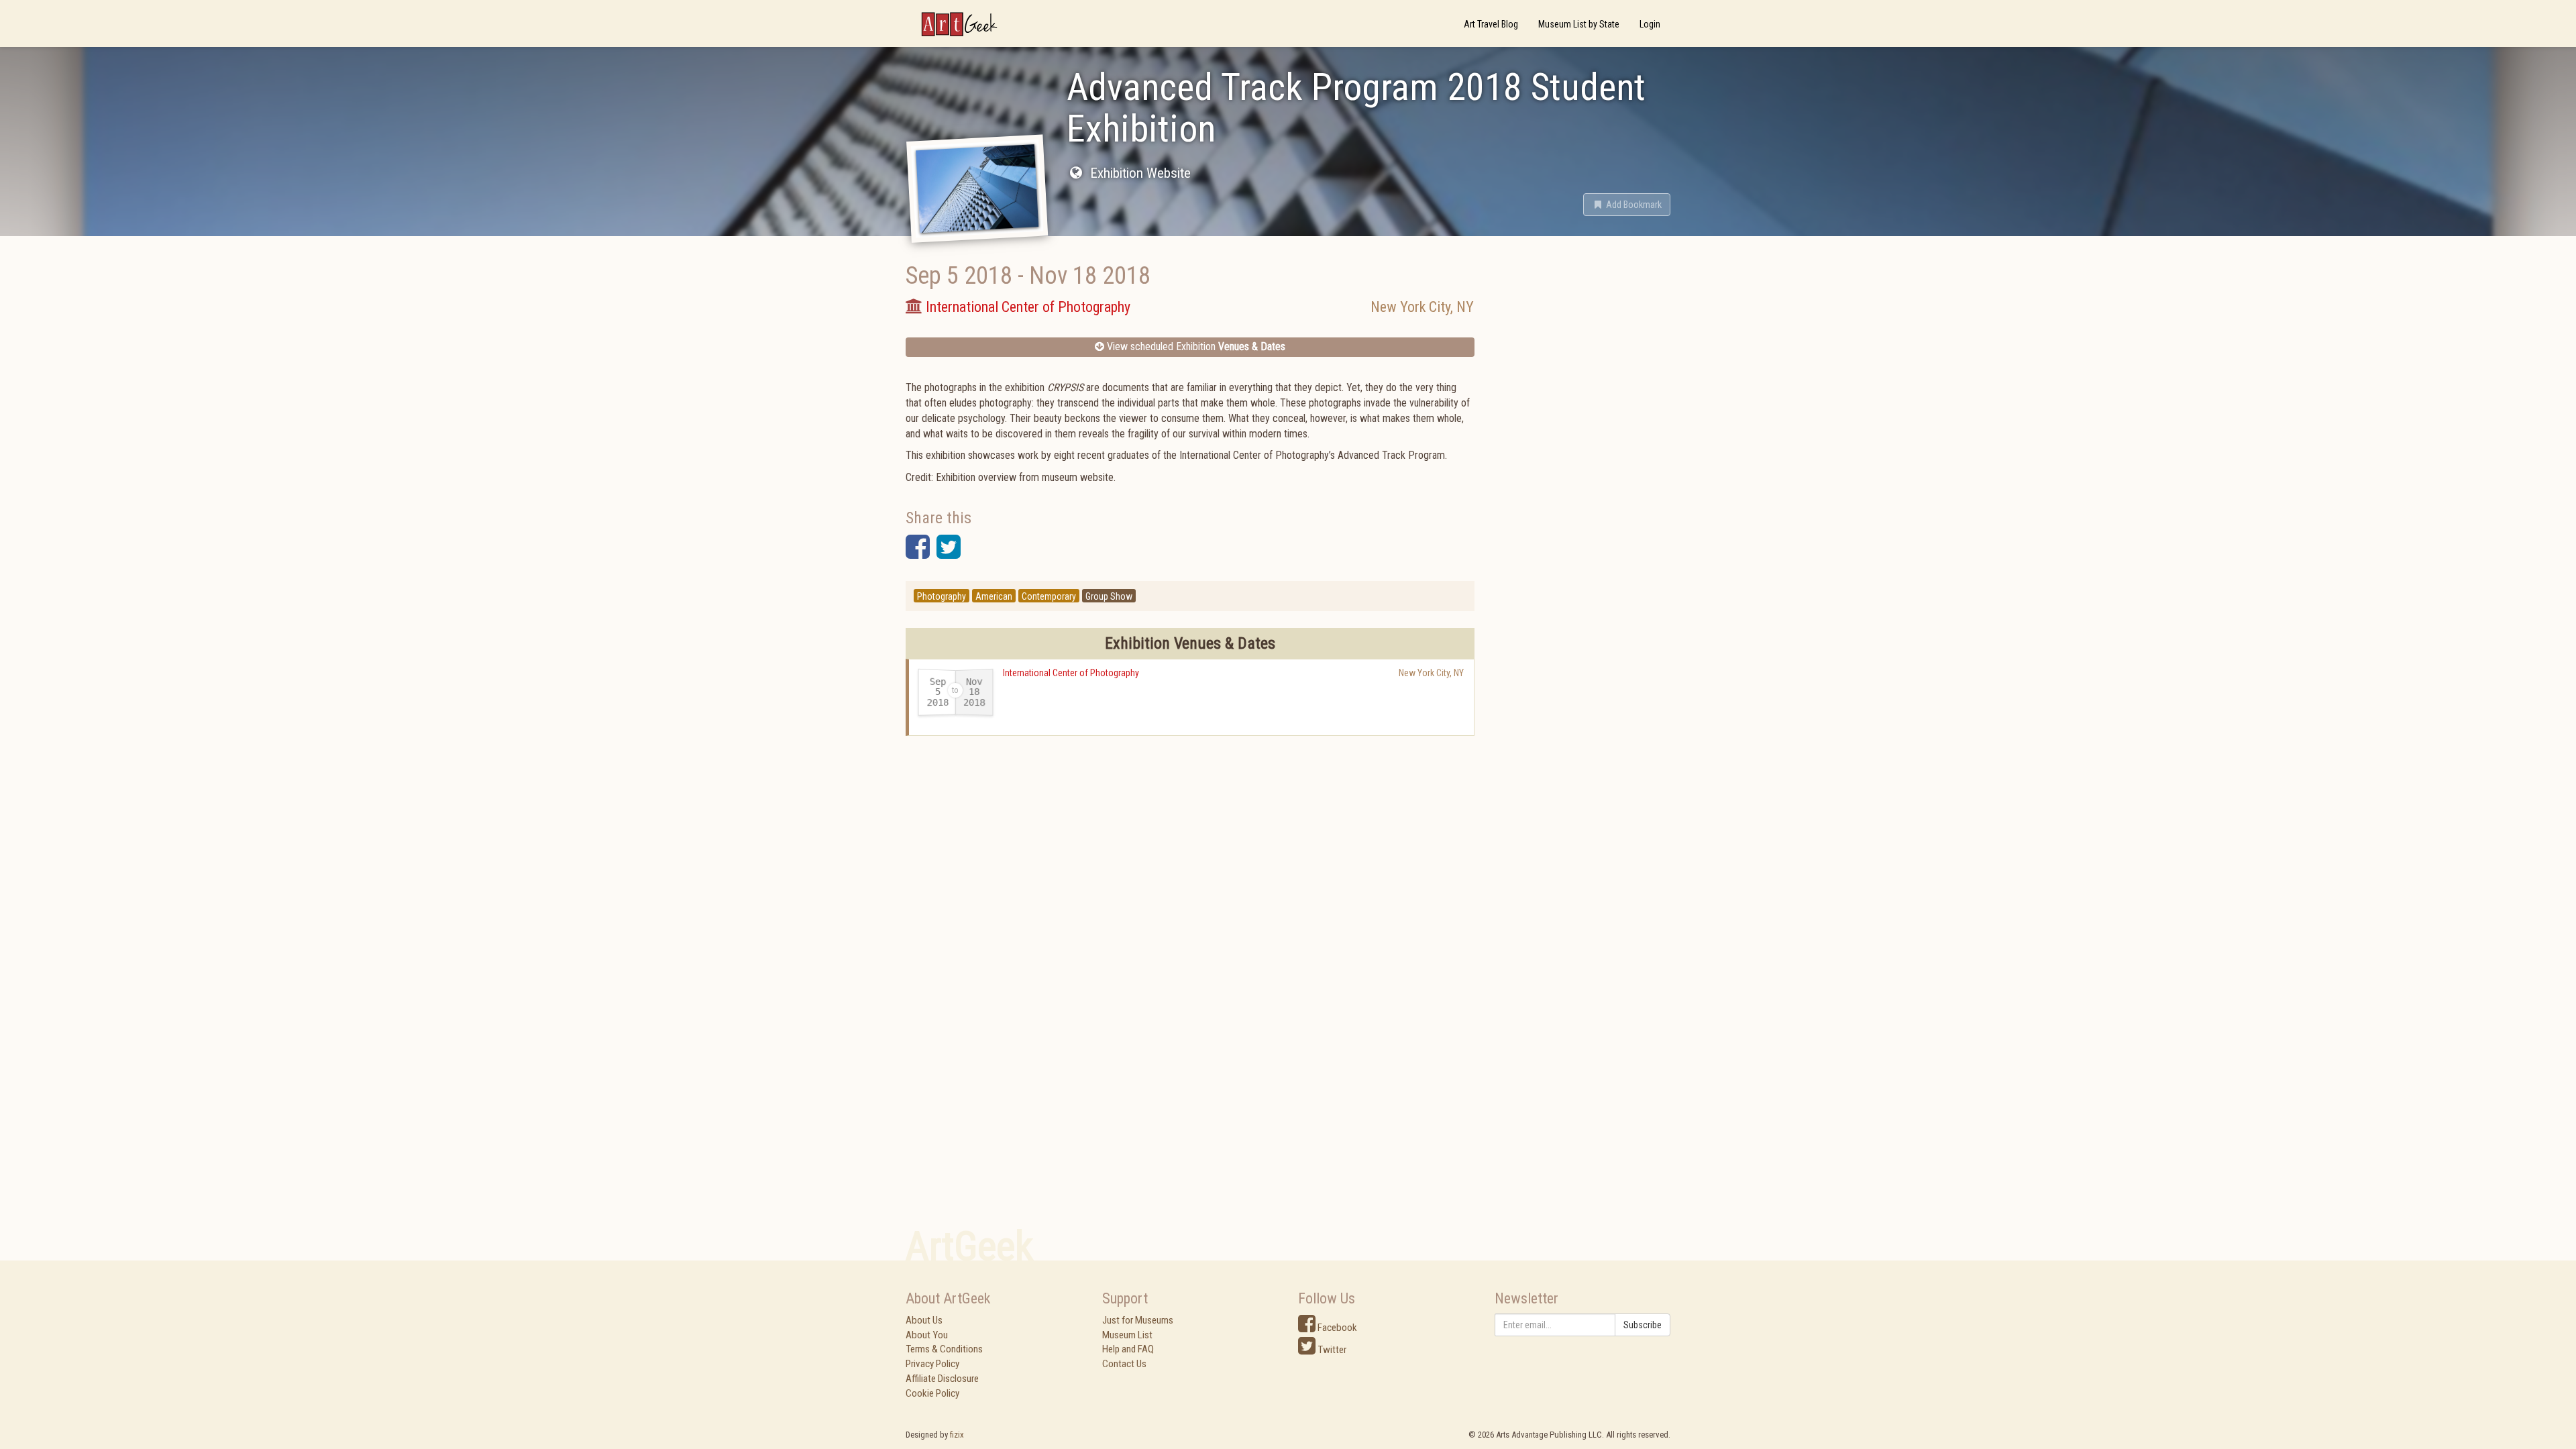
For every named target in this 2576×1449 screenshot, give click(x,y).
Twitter (1331, 1350)
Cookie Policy (932, 1393)
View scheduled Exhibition (1195, 346)
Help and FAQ (1128, 1349)
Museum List (1127, 1335)
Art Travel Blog (1491, 24)
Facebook (1336, 1328)
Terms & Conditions (944, 1349)
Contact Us (1124, 1364)
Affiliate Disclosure (942, 1379)
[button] (1627, 205)
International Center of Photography (1071, 673)
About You (927, 1335)
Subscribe (1643, 1325)
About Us (924, 1320)
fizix (957, 1435)
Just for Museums (1138, 1320)
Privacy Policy (932, 1364)
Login (1650, 24)
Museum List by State (1579, 24)
